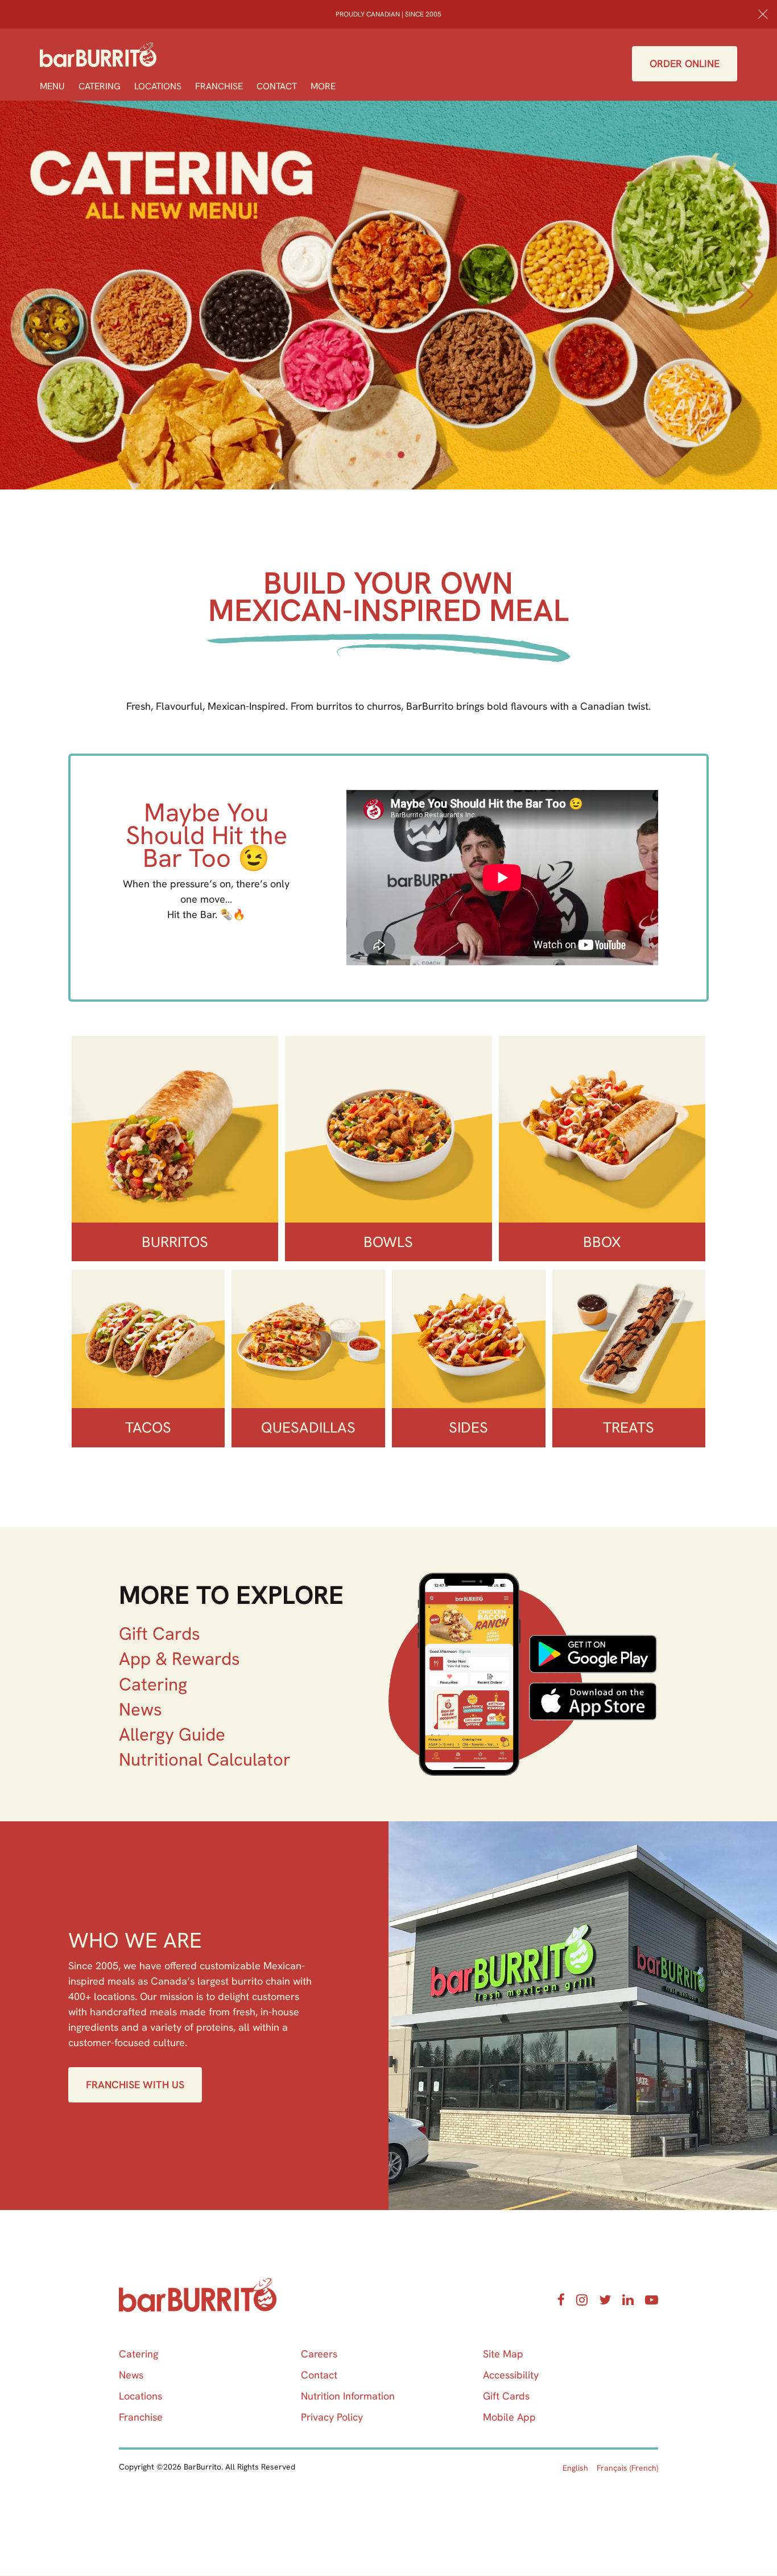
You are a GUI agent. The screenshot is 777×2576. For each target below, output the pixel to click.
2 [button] (388, 455)
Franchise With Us (135, 2085)
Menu (52, 86)
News (140, 1709)
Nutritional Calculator (205, 1759)
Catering (100, 86)
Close (763, 14)
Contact (277, 86)
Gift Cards (160, 1633)
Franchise (219, 86)
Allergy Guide (172, 1734)
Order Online (685, 63)
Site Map (503, 2354)
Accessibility (511, 2375)
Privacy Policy (332, 2417)
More (323, 86)
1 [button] (376, 455)
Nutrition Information (348, 2396)
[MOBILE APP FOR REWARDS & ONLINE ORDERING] (523, 1674)
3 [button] (401, 455)
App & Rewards (179, 1659)
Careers (319, 2354)
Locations (158, 86)
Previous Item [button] (31, 308)
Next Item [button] (749, 308)
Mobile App (509, 2417)
